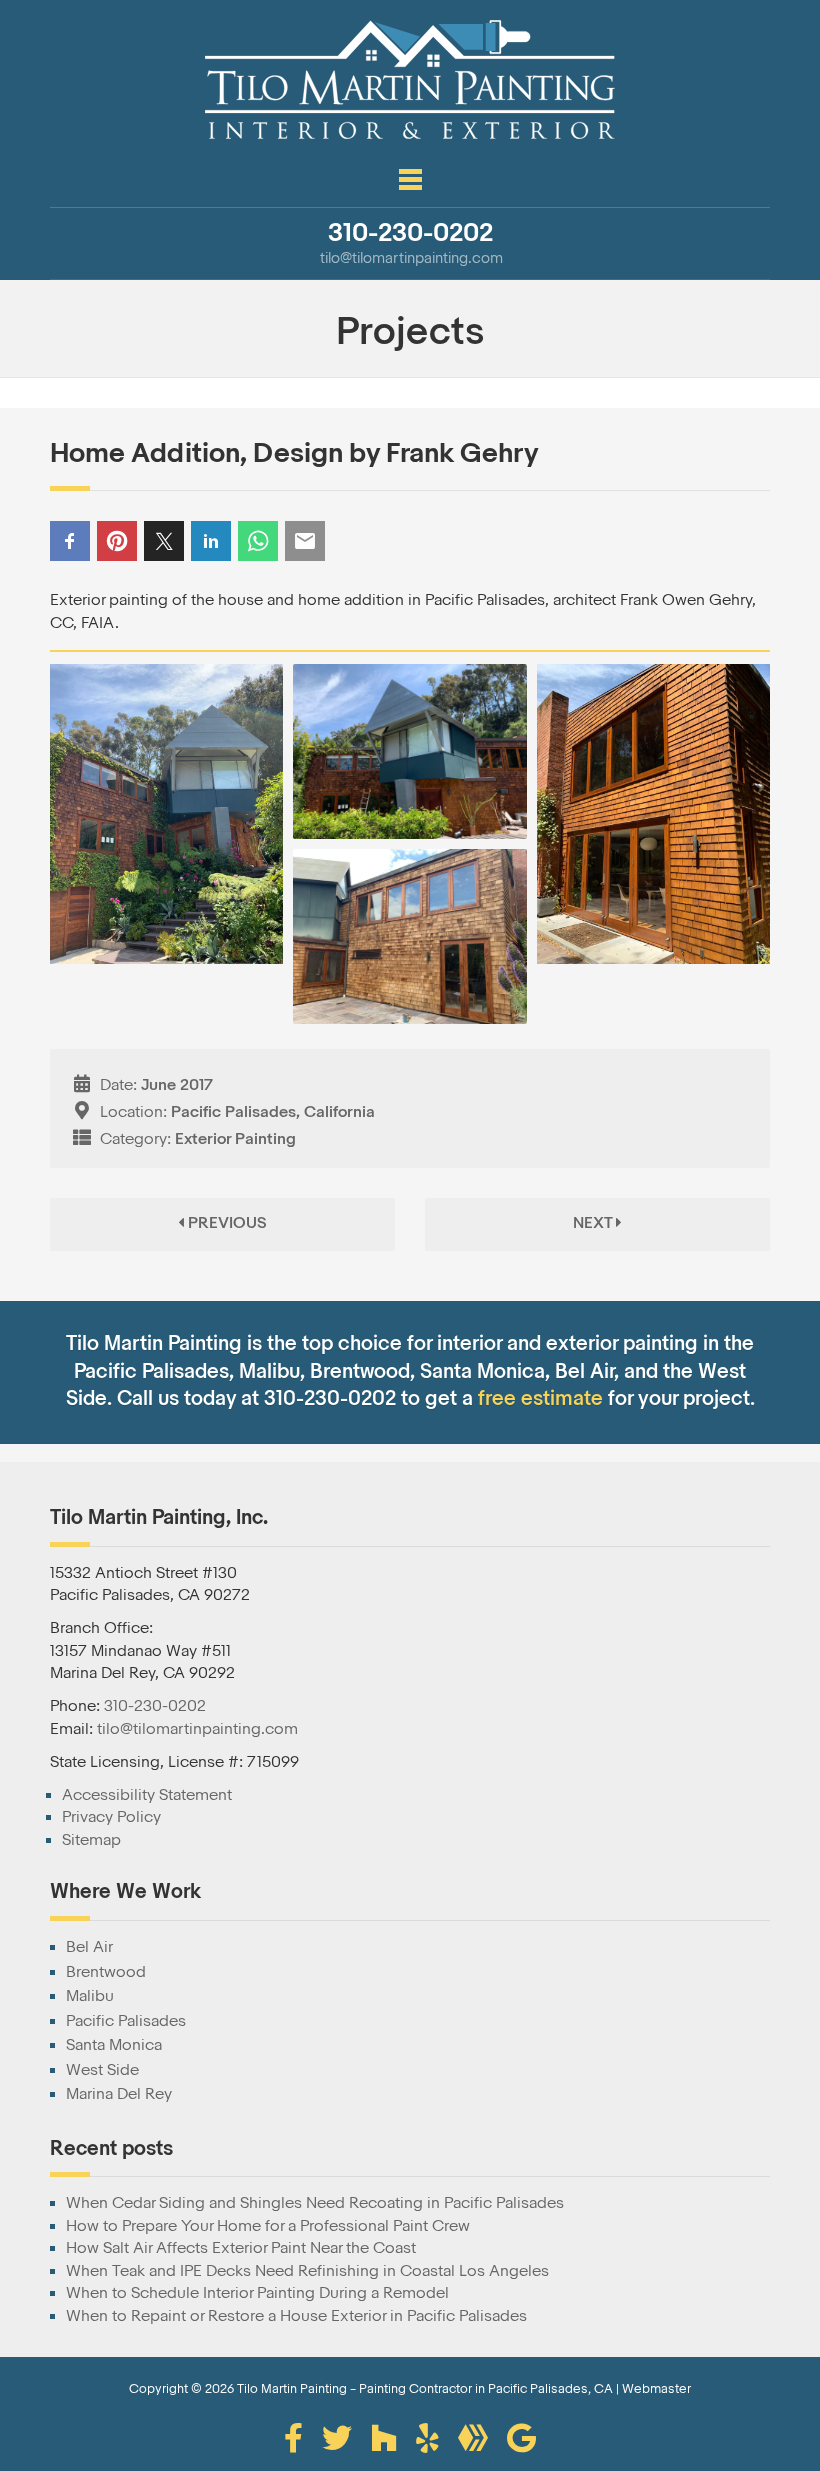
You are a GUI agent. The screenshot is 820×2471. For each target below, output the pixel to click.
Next (594, 1223)
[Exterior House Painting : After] (653, 819)
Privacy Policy (111, 1817)
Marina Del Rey (119, 2094)
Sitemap (91, 1840)
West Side (102, 2070)
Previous (225, 1223)
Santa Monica (114, 2045)
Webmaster (656, 2388)
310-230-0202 (155, 1706)
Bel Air (89, 1947)
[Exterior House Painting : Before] (409, 936)
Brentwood (106, 1972)
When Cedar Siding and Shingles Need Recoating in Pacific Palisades (315, 2203)
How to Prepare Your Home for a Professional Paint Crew (268, 2226)
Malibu (90, 1996)
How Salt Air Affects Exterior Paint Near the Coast (241, 2248)
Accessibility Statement (147, 1795)
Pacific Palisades (126, 2021)
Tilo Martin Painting (292, 2388)
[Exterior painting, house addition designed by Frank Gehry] (166, 819)
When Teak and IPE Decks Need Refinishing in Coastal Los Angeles (307, 2271)
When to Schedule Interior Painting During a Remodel (257, 2293)
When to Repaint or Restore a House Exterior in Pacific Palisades (296, 2316)
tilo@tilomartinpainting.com (197, 1729)
